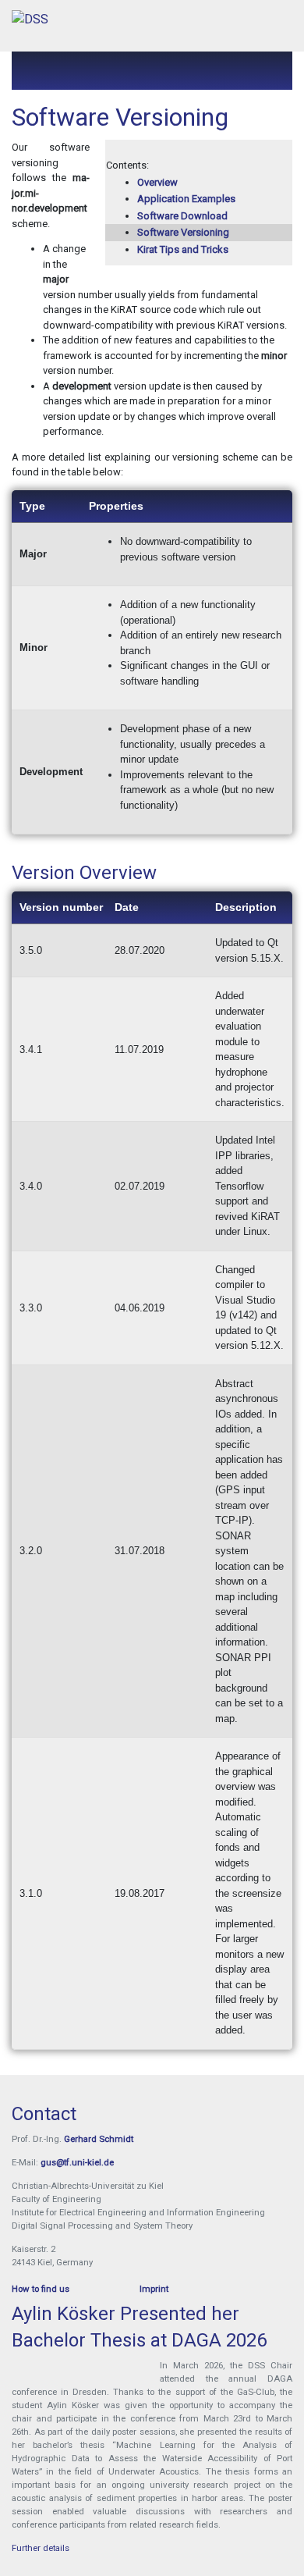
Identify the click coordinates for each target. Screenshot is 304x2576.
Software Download (182, 216)
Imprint (154, 2289)
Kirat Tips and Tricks (183, 249)
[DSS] (30, 20)
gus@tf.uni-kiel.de (77, 2162)
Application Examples (186, 199)
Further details (41, 2548)
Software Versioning (183, 232)
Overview (157, 182)
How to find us (41, 2289)
